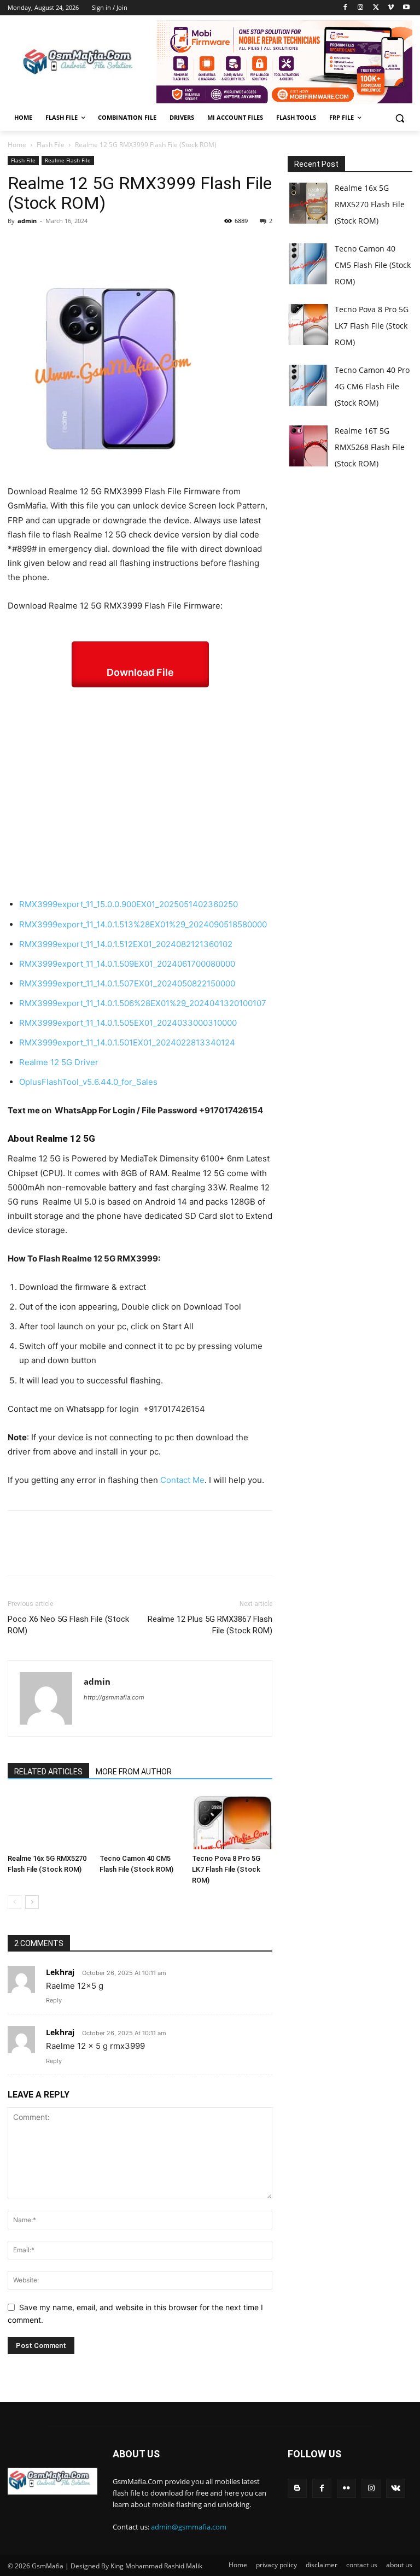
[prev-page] (14, 1902)
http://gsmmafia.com (114, 1697)
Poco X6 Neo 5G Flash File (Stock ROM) (68, 1625)
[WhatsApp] (94, 246)
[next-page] (32, 1902)
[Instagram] (361, 8)
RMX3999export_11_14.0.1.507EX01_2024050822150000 (127, 983)
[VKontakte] (396, 2488)
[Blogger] (297, 2488)
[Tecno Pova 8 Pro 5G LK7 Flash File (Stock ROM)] (232, 1822)
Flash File (51, 145)
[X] (376, 8)
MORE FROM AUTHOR (134, 1772)
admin (27, 221)
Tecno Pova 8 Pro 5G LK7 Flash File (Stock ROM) (226, 1869)
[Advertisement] (140, 792)
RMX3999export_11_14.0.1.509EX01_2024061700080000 (127, 964)
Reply (54, 2000)
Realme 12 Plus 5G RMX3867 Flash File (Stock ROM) (210, 1625)
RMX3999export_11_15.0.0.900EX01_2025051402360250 (129, 904)
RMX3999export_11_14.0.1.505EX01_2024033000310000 (128, 1023)
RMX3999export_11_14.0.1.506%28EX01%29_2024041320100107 (143, 1003)
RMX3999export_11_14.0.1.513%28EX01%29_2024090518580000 (143, 924)
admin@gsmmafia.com (189, 2527)
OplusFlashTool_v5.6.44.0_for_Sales (88, 1082)
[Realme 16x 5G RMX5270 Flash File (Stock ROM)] (48, 1822)
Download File (140, 672)
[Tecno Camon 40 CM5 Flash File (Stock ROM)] (140, 1822)
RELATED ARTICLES (48, 1772)
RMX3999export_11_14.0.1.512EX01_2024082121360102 (126, 944)
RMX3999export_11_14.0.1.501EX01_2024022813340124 (127, 1042)
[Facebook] (345, 8)
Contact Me (182, 1480)
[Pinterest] (69, 246)
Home (17, 145)
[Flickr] (346, 2488)
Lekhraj (60, 1972)
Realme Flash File (68, 160)
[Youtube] (406, 8)
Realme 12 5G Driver (59, 1062)
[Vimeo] (391, 8)
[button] (399, 118)
